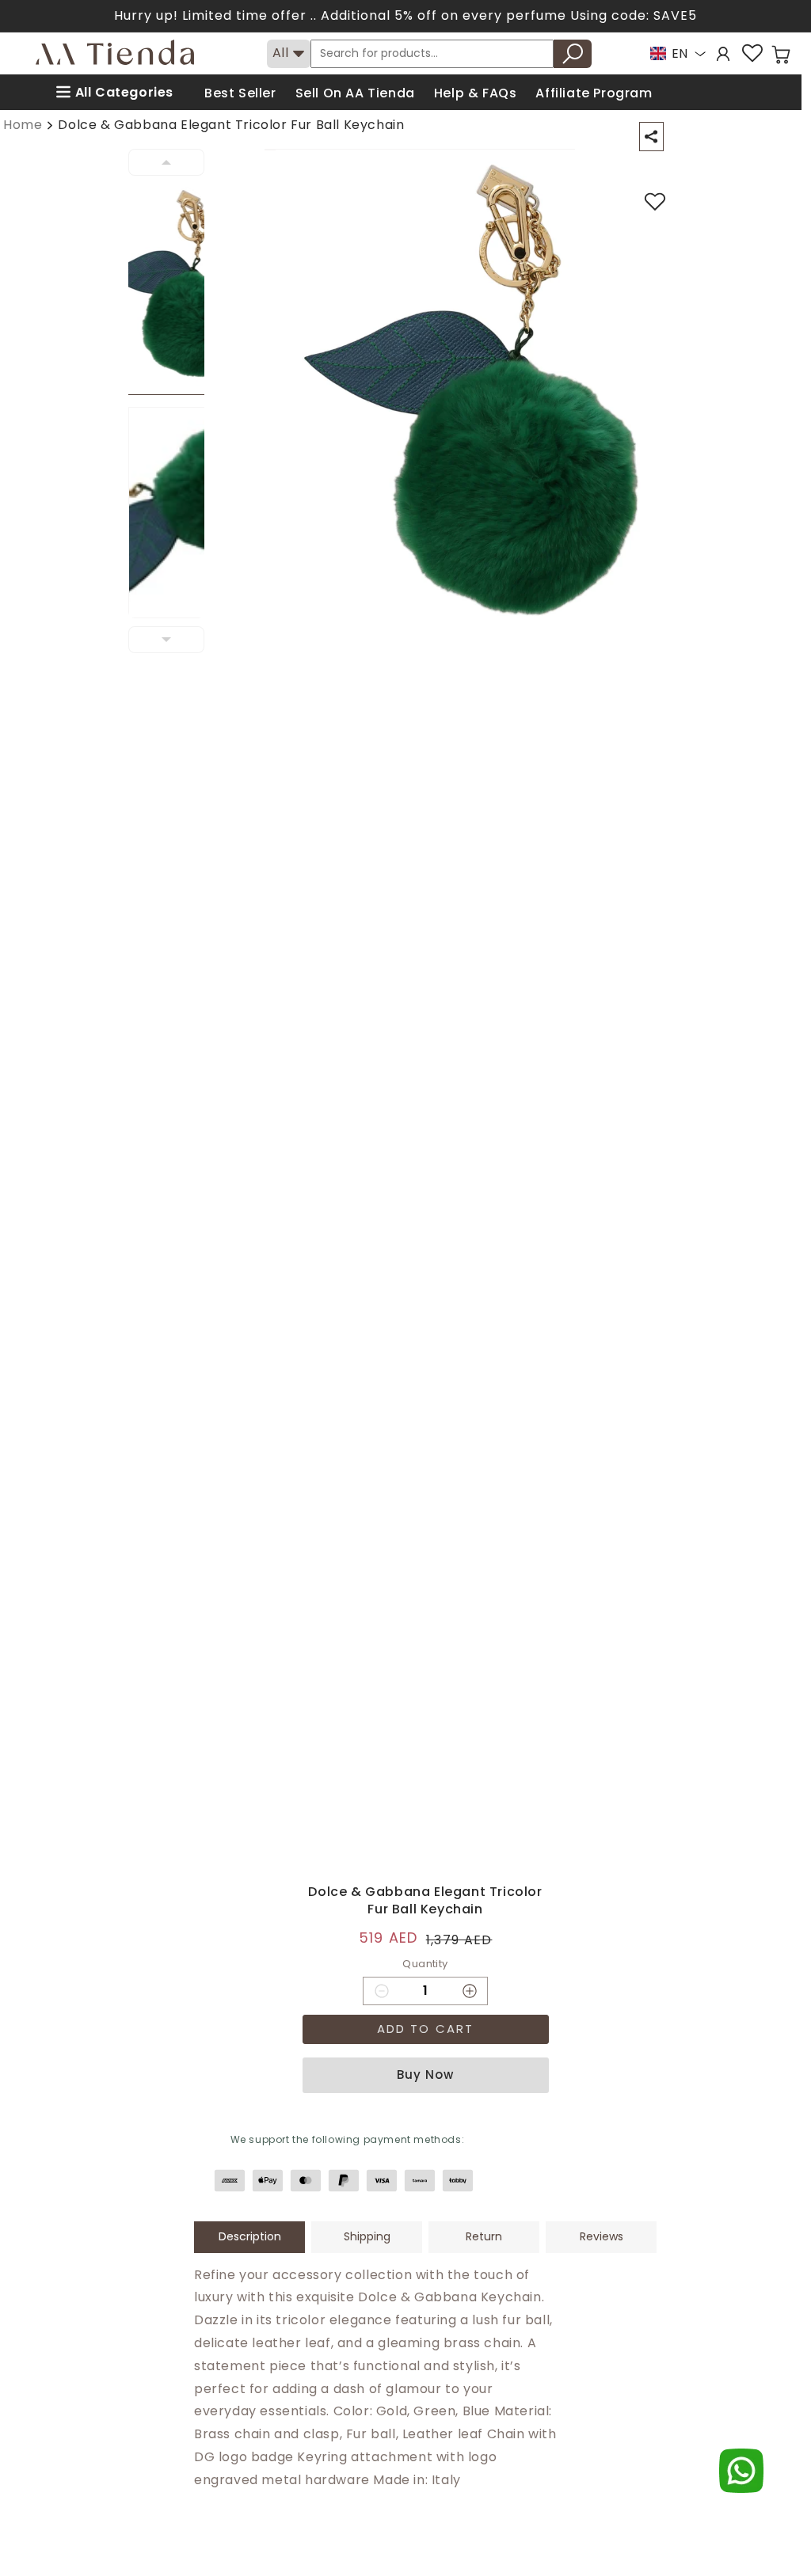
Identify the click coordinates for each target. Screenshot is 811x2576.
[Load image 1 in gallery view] (176, 289)
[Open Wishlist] (752, 53)
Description (250, 2236)
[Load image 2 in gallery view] (176, 513)
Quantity (425, 1964)
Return (484, 2236)
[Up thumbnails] (166, 162)
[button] (781, 55)
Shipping (367, 2236)
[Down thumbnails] (166, 640)
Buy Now (425, 2074)
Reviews (602, 2236)
